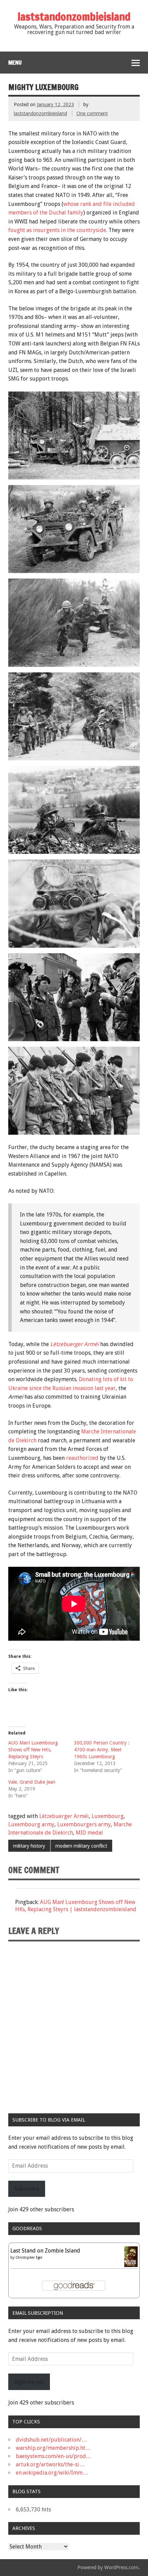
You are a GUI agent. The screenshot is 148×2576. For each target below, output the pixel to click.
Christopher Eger (29, 2258)
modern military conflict (81, 1846)
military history (29, 1846)
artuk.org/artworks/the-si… (50, 2464)
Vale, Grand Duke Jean (32, 1782)
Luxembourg (108, 1816)
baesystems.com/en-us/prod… (54, 2456)
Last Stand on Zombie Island (45, 2251)
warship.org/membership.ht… (53, 2448)
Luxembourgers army (84, 1824)
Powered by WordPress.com (108, 2567)
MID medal (89, 1833)
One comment (92, 113)
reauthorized (82, 1458)
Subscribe (27, 2189)
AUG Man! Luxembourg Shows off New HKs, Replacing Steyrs (33, 1750)
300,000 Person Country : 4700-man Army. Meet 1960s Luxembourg (102, 1750)
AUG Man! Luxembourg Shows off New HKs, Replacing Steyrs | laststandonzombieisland (76, 1906)
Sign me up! (29, 2382)
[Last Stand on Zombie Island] (131, 2265)
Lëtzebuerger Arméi (64, 1816)
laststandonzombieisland (40, 113)
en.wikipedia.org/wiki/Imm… (52, 2473)
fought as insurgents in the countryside (57, 230)
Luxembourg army (31, 1824)
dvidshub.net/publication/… (51, 2440)
